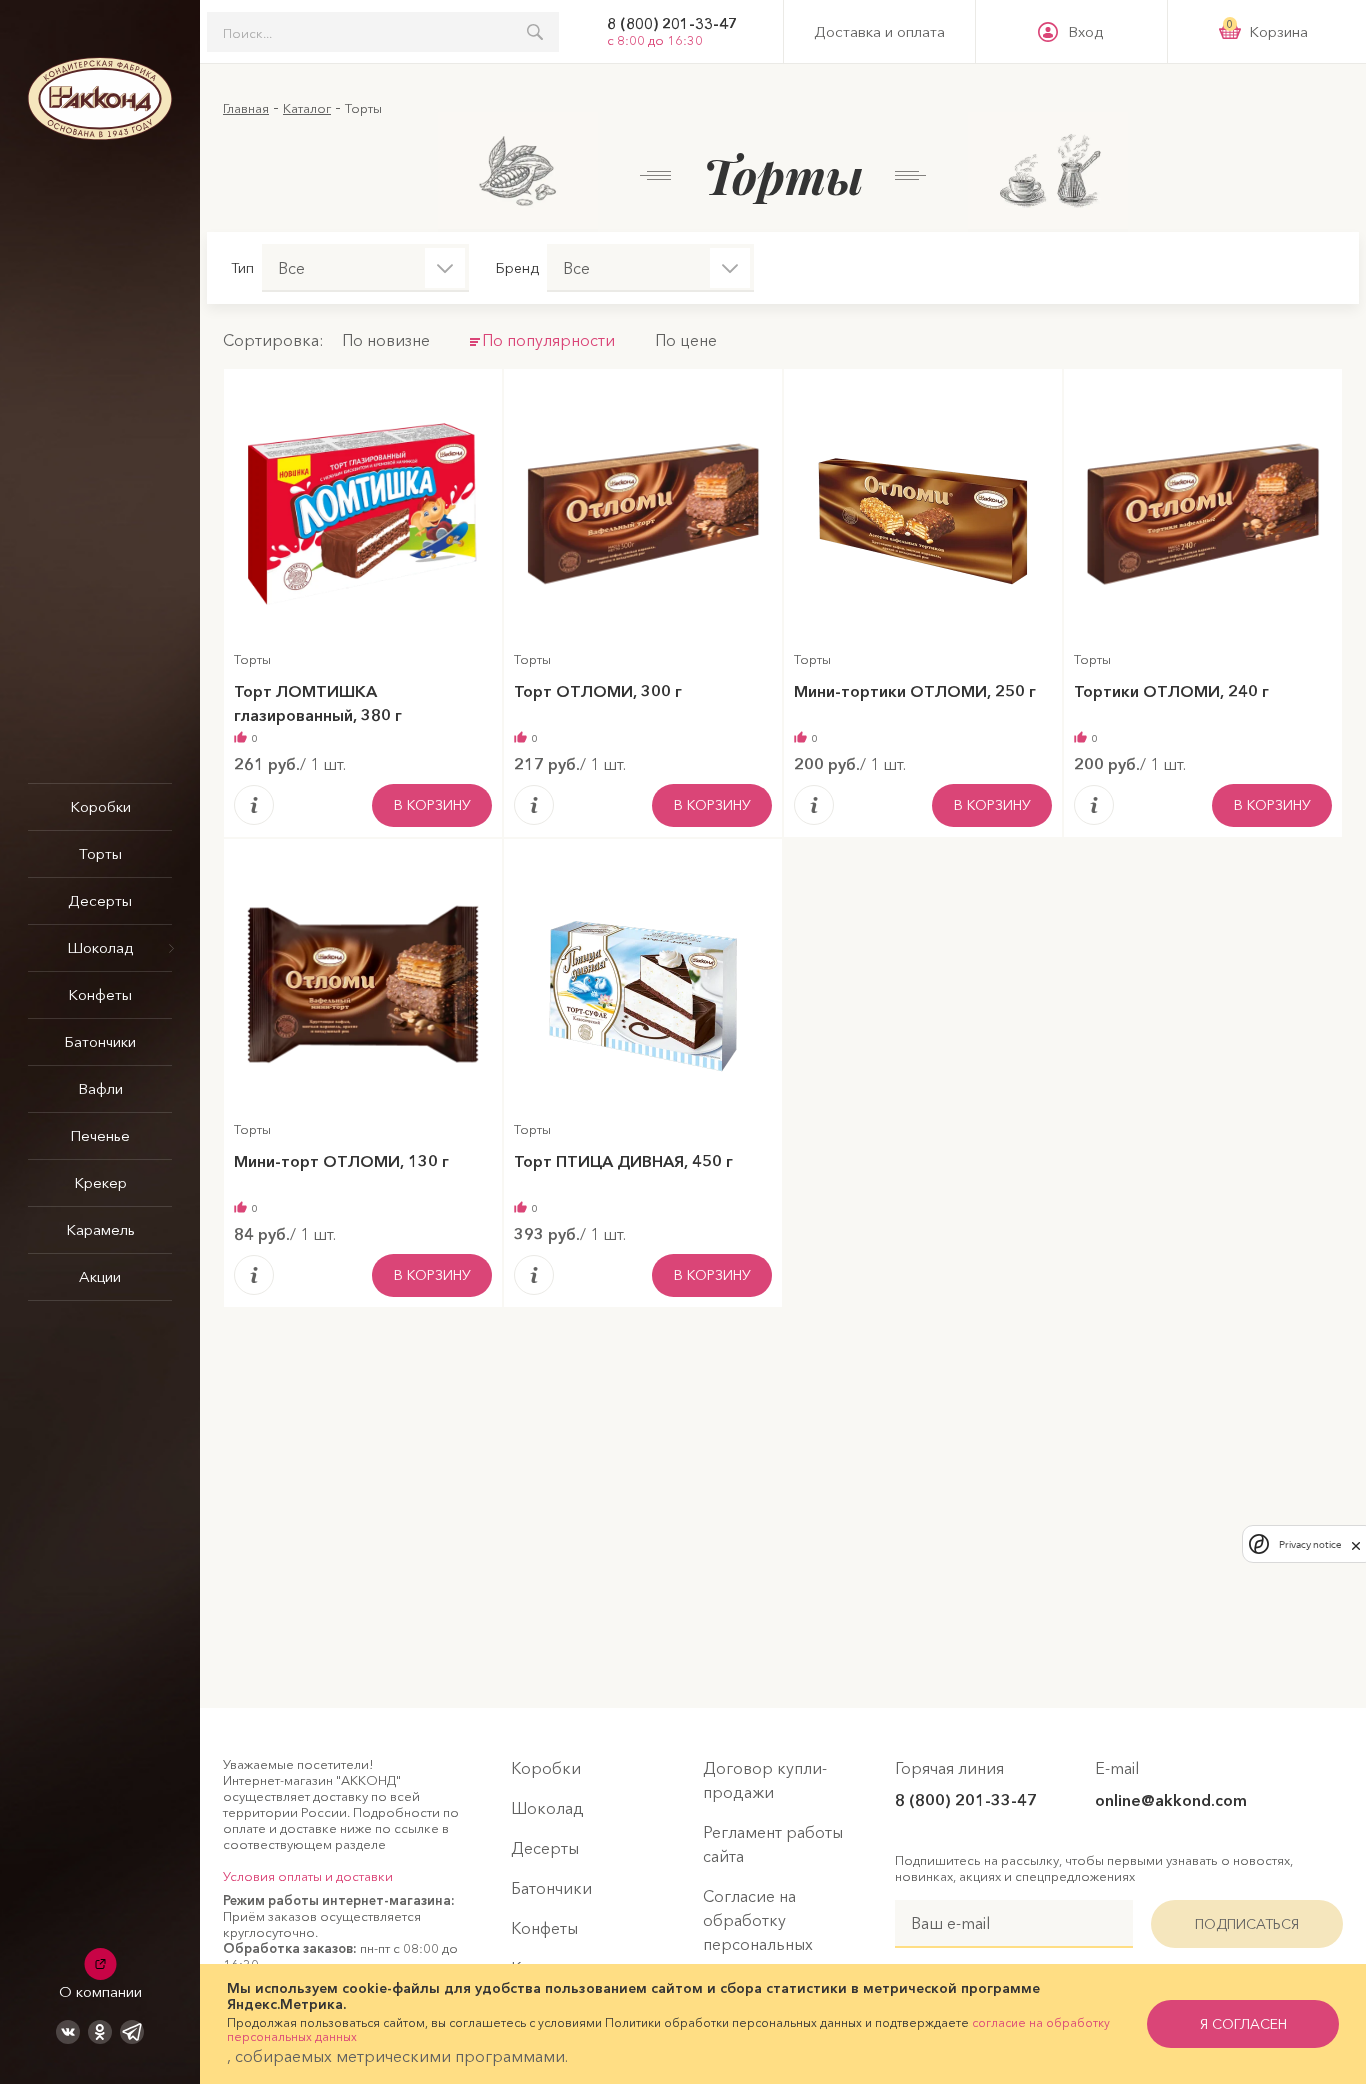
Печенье (100, 1135)
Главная (246, 108)
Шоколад (100, 947)
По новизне (386, 340)
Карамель (100, 1229)
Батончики (100, 1041)
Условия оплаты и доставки (308, 1876)
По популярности (548, 340)
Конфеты (100, 994)
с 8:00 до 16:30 (655, 40)
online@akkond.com (1171, 1800)
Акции (100, 1276)
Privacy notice (1310, 1544)
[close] (1356, 1544)
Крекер (100, 1182)
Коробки (100, 806)
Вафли (100, 1088)
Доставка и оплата (879, 32)
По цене (686, 340)
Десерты (100, 900)
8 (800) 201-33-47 (672, 24)
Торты (100, 853)
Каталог (307, 108)
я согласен (1243, 2024)
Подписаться (1247, 1924)
